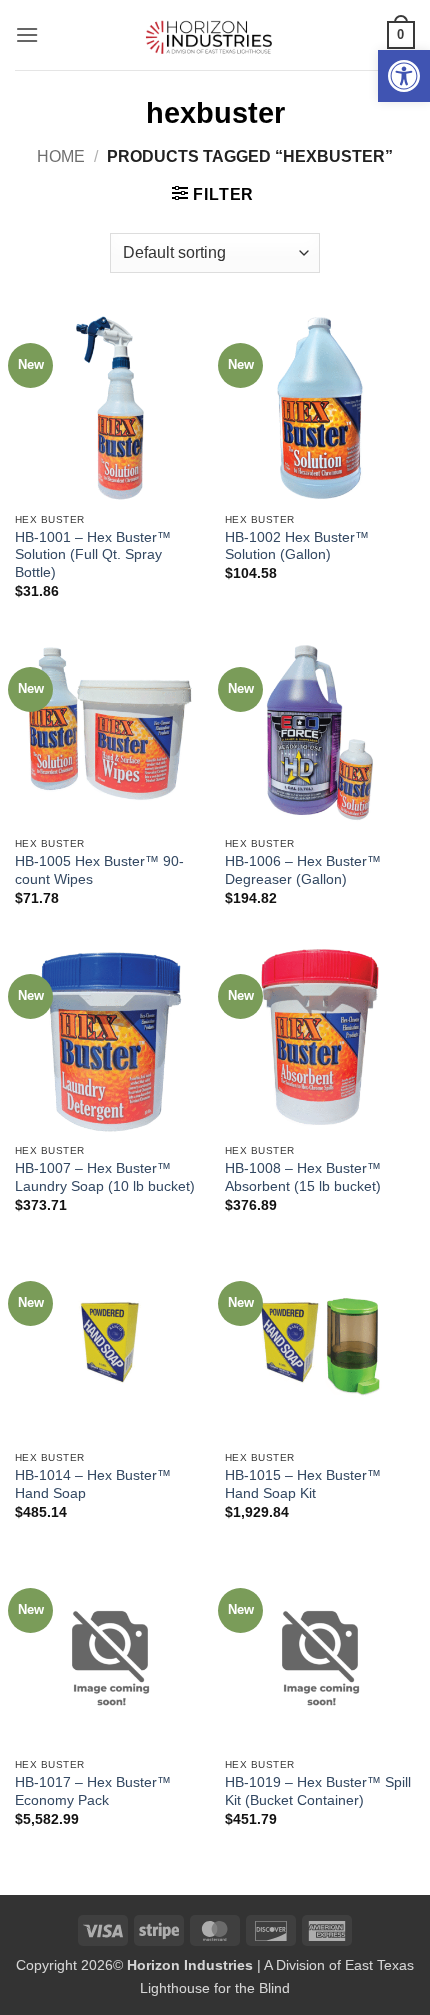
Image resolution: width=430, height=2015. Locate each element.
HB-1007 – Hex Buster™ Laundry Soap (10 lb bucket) (105, 1177)
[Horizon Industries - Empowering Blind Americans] (215, 35)
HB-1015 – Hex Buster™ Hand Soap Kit (303, 1484)
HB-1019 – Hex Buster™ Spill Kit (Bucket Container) (318, 1791)
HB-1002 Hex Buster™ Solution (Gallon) (297, 546)
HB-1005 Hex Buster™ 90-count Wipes (99, 870)
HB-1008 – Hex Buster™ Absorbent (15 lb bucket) (303, 1177)
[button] (404, 76)
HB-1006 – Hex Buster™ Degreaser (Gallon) (303, 870)
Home (61, 156)
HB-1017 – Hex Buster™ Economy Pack (93, 1791)
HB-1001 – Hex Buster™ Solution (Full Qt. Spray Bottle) (93, 555)
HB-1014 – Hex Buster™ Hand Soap (93, 1484)
